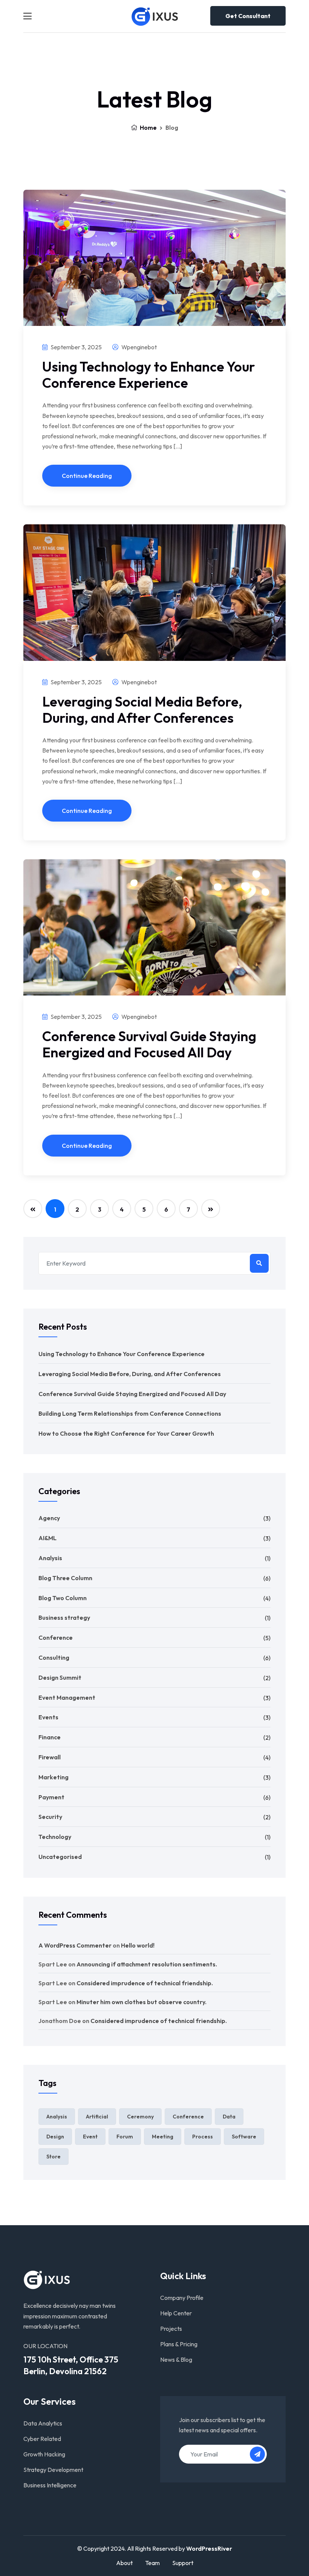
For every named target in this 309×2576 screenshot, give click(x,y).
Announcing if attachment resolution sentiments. (147, 1964)
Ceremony (140, 2117)
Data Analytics (43, 2423)
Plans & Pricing (179, 2344)
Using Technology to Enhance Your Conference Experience (149, 375)
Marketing (54, 1777)
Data (229, 2117)
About (124, 2563)
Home (148, 127)
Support (183, 2563)
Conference (56, 1637)
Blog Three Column (65, 1578)
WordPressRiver (209, 2548)
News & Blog (176, 2359)
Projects (171, 2329)
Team (152, 2563)
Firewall (50, 1757)
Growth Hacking (44, 2454)
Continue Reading (87, 476)
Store (54, 2157)
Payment (51, 1797)
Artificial (97, 2117)
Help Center (176, 2313)
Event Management (67, 1697)
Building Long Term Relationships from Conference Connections (130, 1413)
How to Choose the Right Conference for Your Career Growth (126, 1433)
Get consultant (248, 16)
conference (188, 2117)
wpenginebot (138, 347)
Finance (50, 1737)
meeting (163, 2137)
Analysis (50, 1558)
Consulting (54, 1657)
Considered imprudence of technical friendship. (145, 1983)
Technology (55, 1837)
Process (203, 2137)
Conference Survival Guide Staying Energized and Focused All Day (149, 1044)
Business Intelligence (50, 2485)
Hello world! (138, 1945)
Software (244, 2137)
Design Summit (60, 1677)
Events (48, 1717)
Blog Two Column (63, 1598)
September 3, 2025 (76, 347)
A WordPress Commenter (75, 1945)
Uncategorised (60, 1857)
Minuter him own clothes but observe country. (141, 2002)
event (90, 2137)
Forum (125, 2137)
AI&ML (47, 1538)
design (55, 2137)
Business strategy (64, 1617)
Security (50, 1817)
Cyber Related (42, 2439)
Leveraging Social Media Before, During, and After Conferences (142, 710)
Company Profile (182, 2298)
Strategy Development (53, 2470)
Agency (49, 1518)
